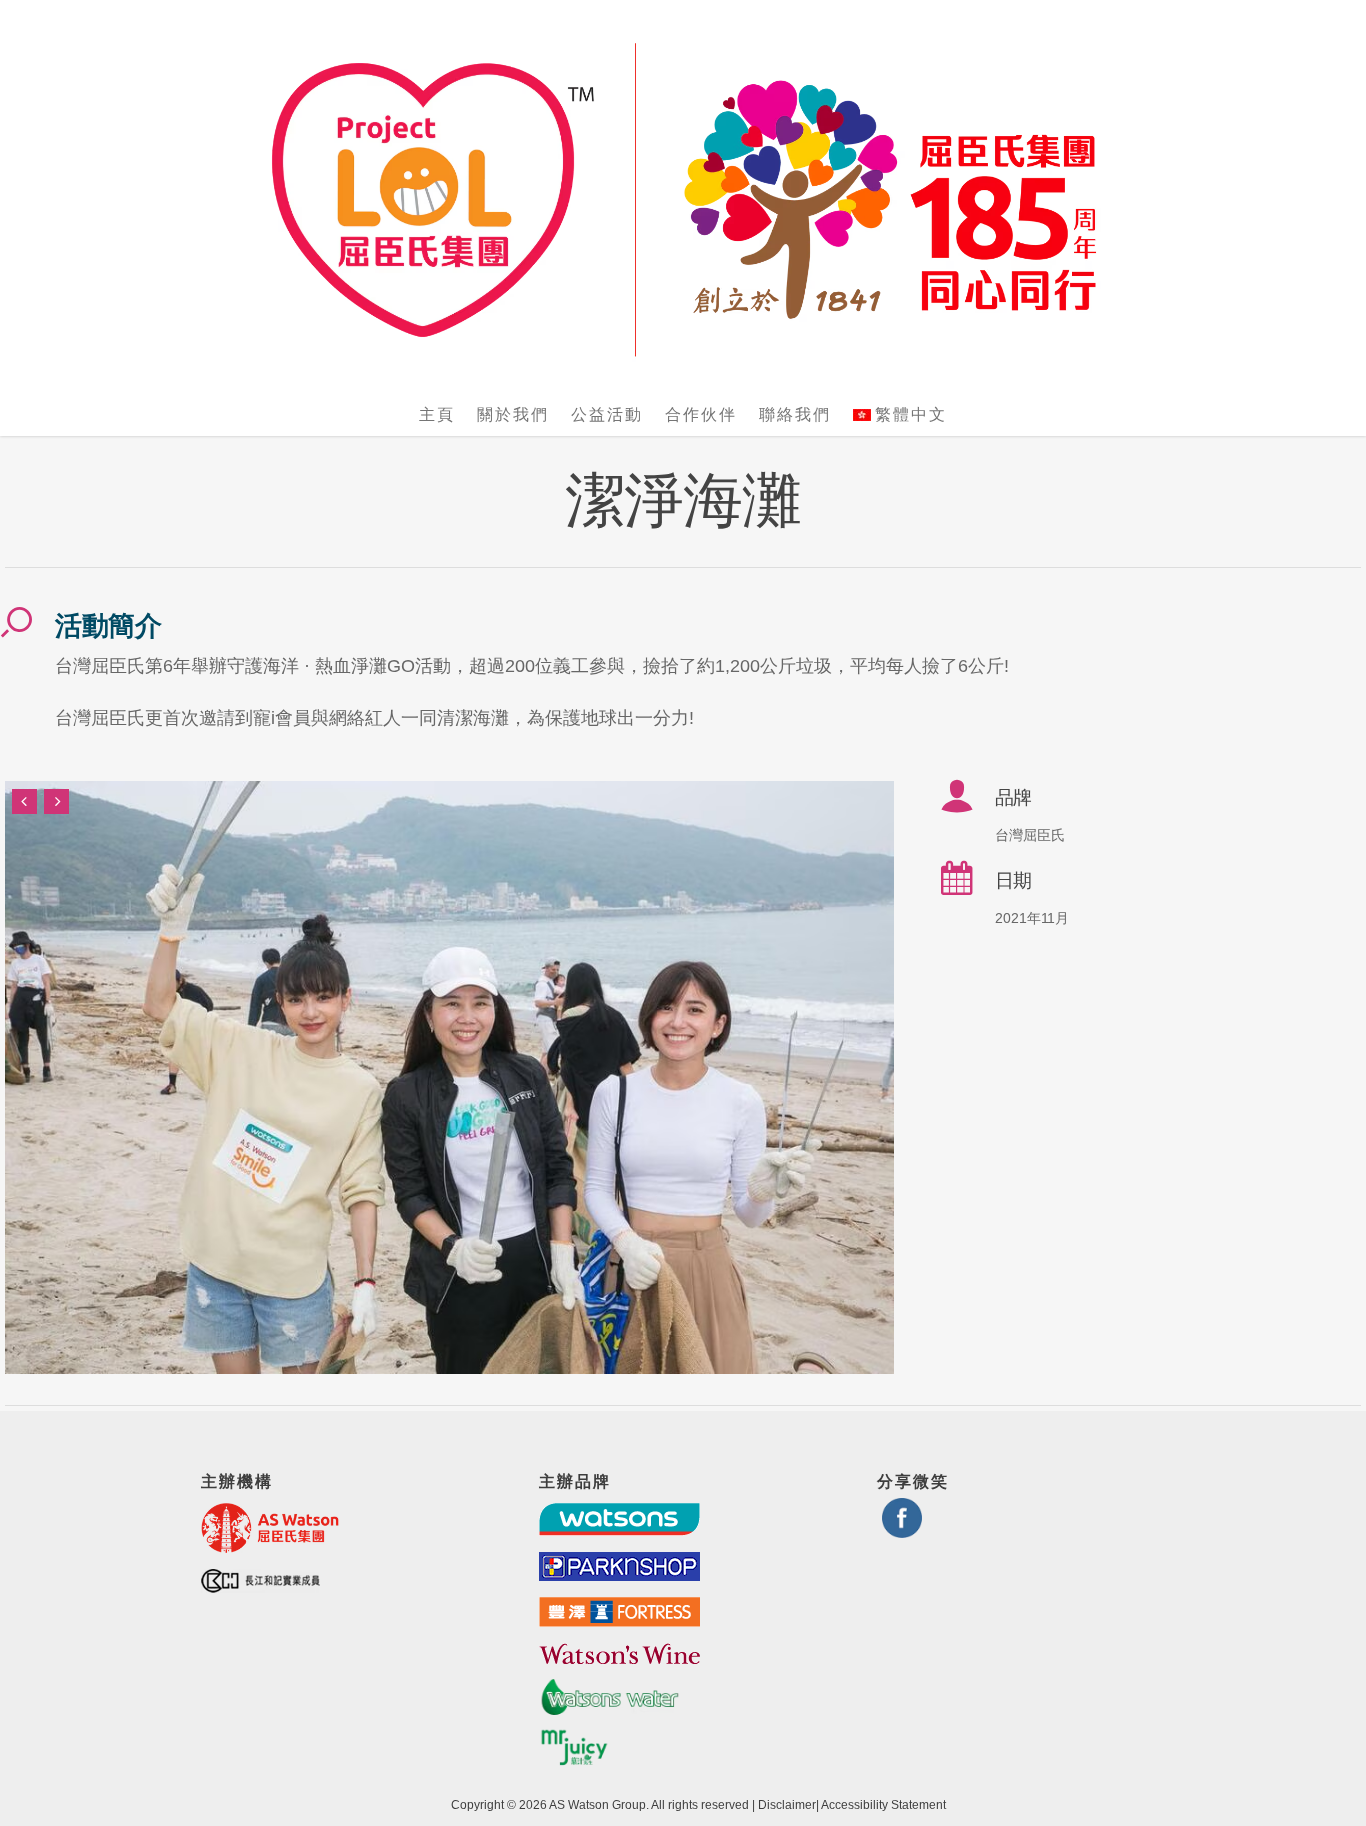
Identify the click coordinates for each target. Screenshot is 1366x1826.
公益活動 (607, 414)
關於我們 (513, 414)
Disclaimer (787, 1805)
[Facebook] (902, 1529)
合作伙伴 (701, 414)
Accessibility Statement (883, 1805)
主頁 (437, 414)
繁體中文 (911, 414)
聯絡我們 (795, 414)
